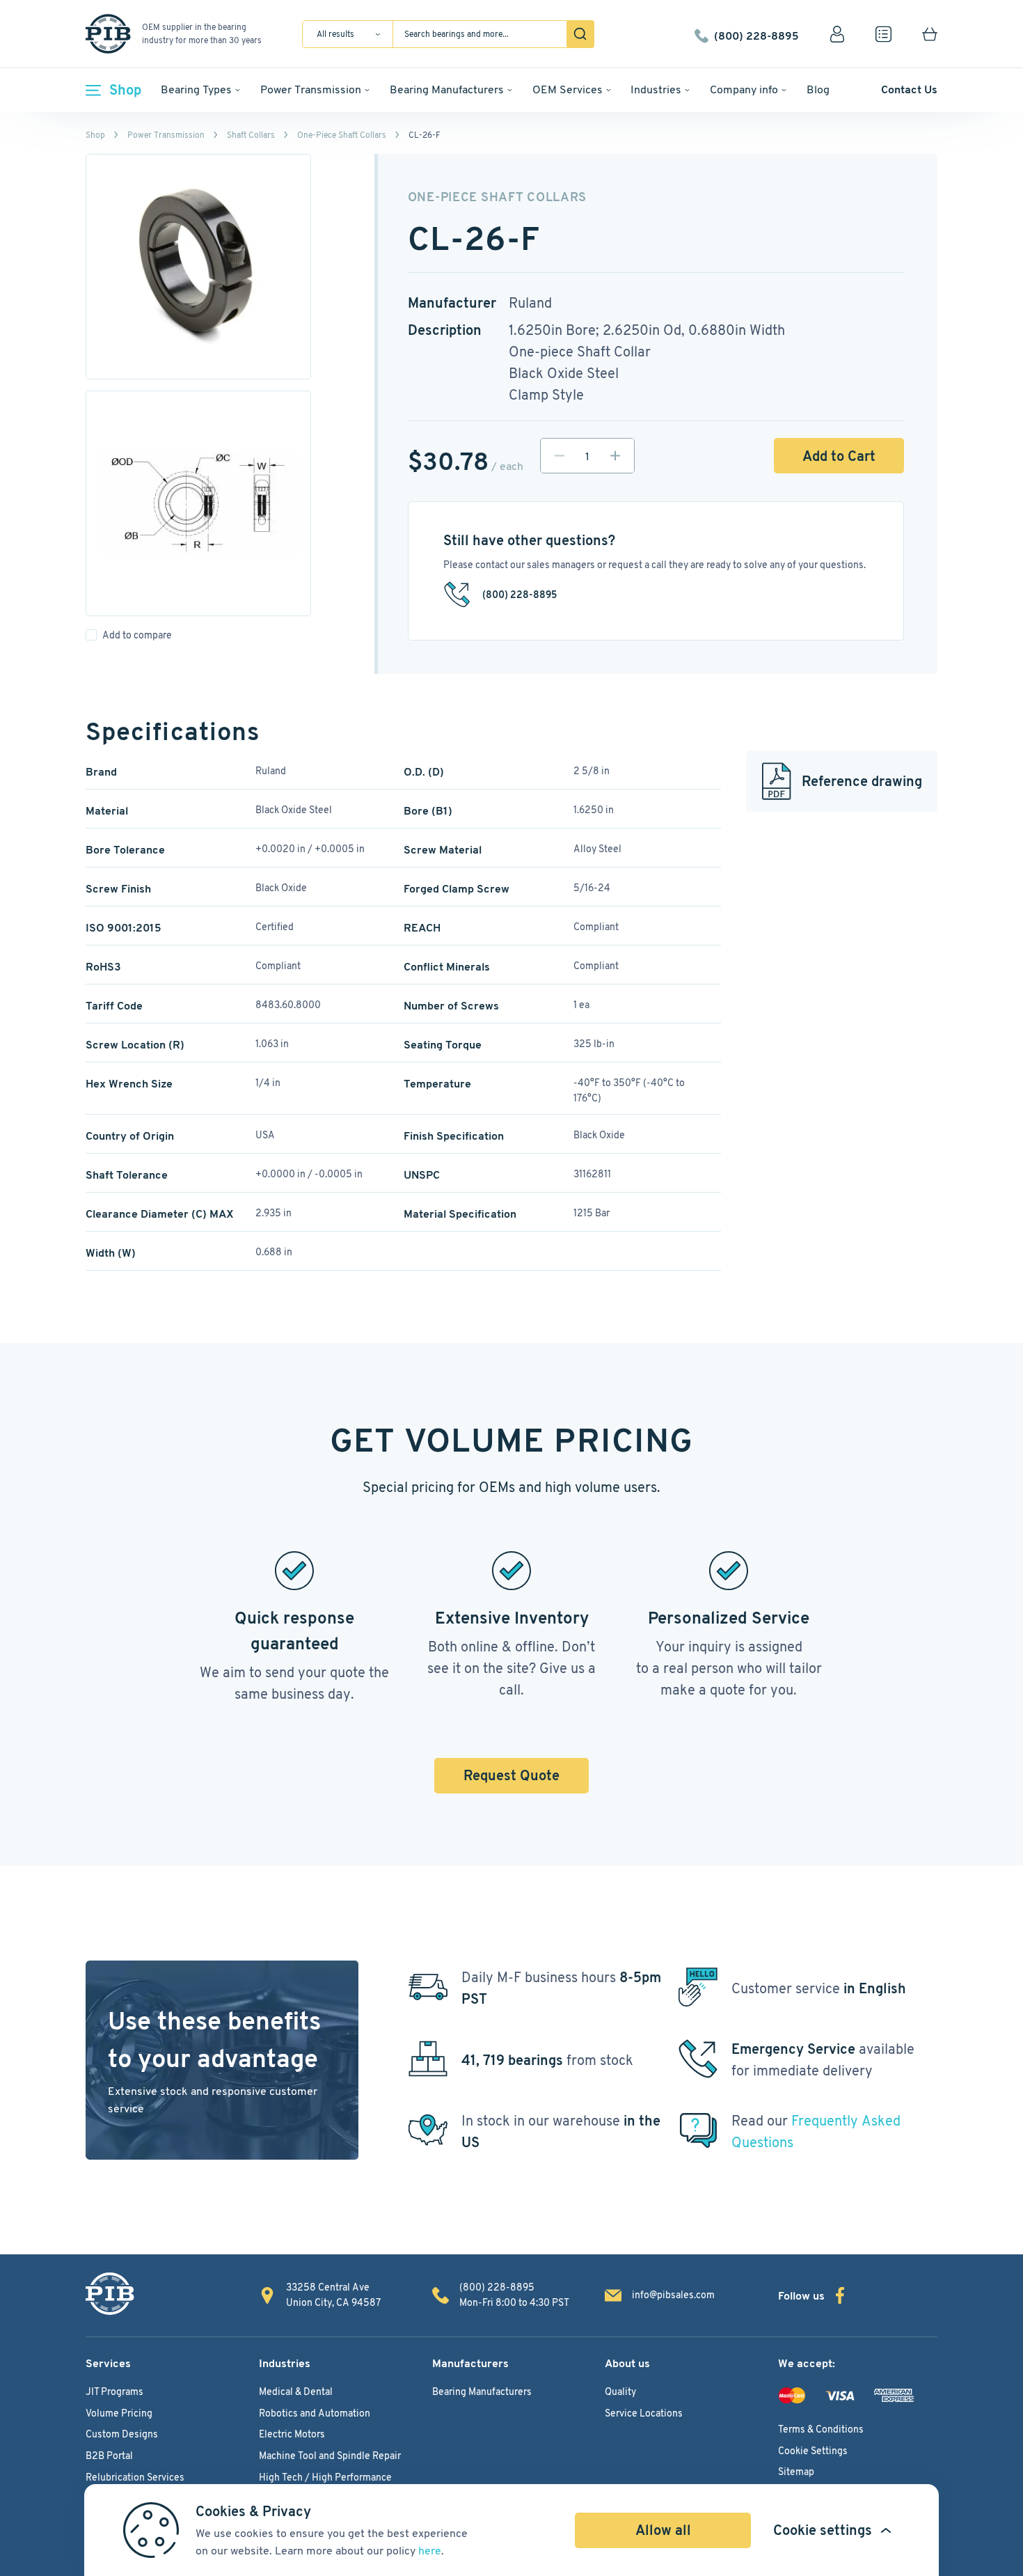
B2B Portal (109, 2456)
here (430, 2551)
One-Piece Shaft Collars (342, 135)
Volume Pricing (119, 2413)
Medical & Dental (296, 2392)
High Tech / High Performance (325, 2477)
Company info (744, 89)
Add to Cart (839, 456)
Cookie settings (823, 2530)
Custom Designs (122, 2434)
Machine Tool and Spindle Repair (330, 2456)
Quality (620, 2392)
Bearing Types (196, 89)
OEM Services (568, 89)
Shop (125, 90)
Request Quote (511, 1775)
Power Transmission (311, 89)
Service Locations (644, 2413)
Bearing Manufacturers (447, 89)
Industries (656, 89)
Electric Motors (292, 2434)
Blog (818, 89)
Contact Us (909, 89)
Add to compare (137, 635)
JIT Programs (114, 2392)
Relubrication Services (135, 2477)
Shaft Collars (251, 135)
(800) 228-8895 (756, 34)
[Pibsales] (110, 2294)
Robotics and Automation (315, 2413)
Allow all (663, 2530)
